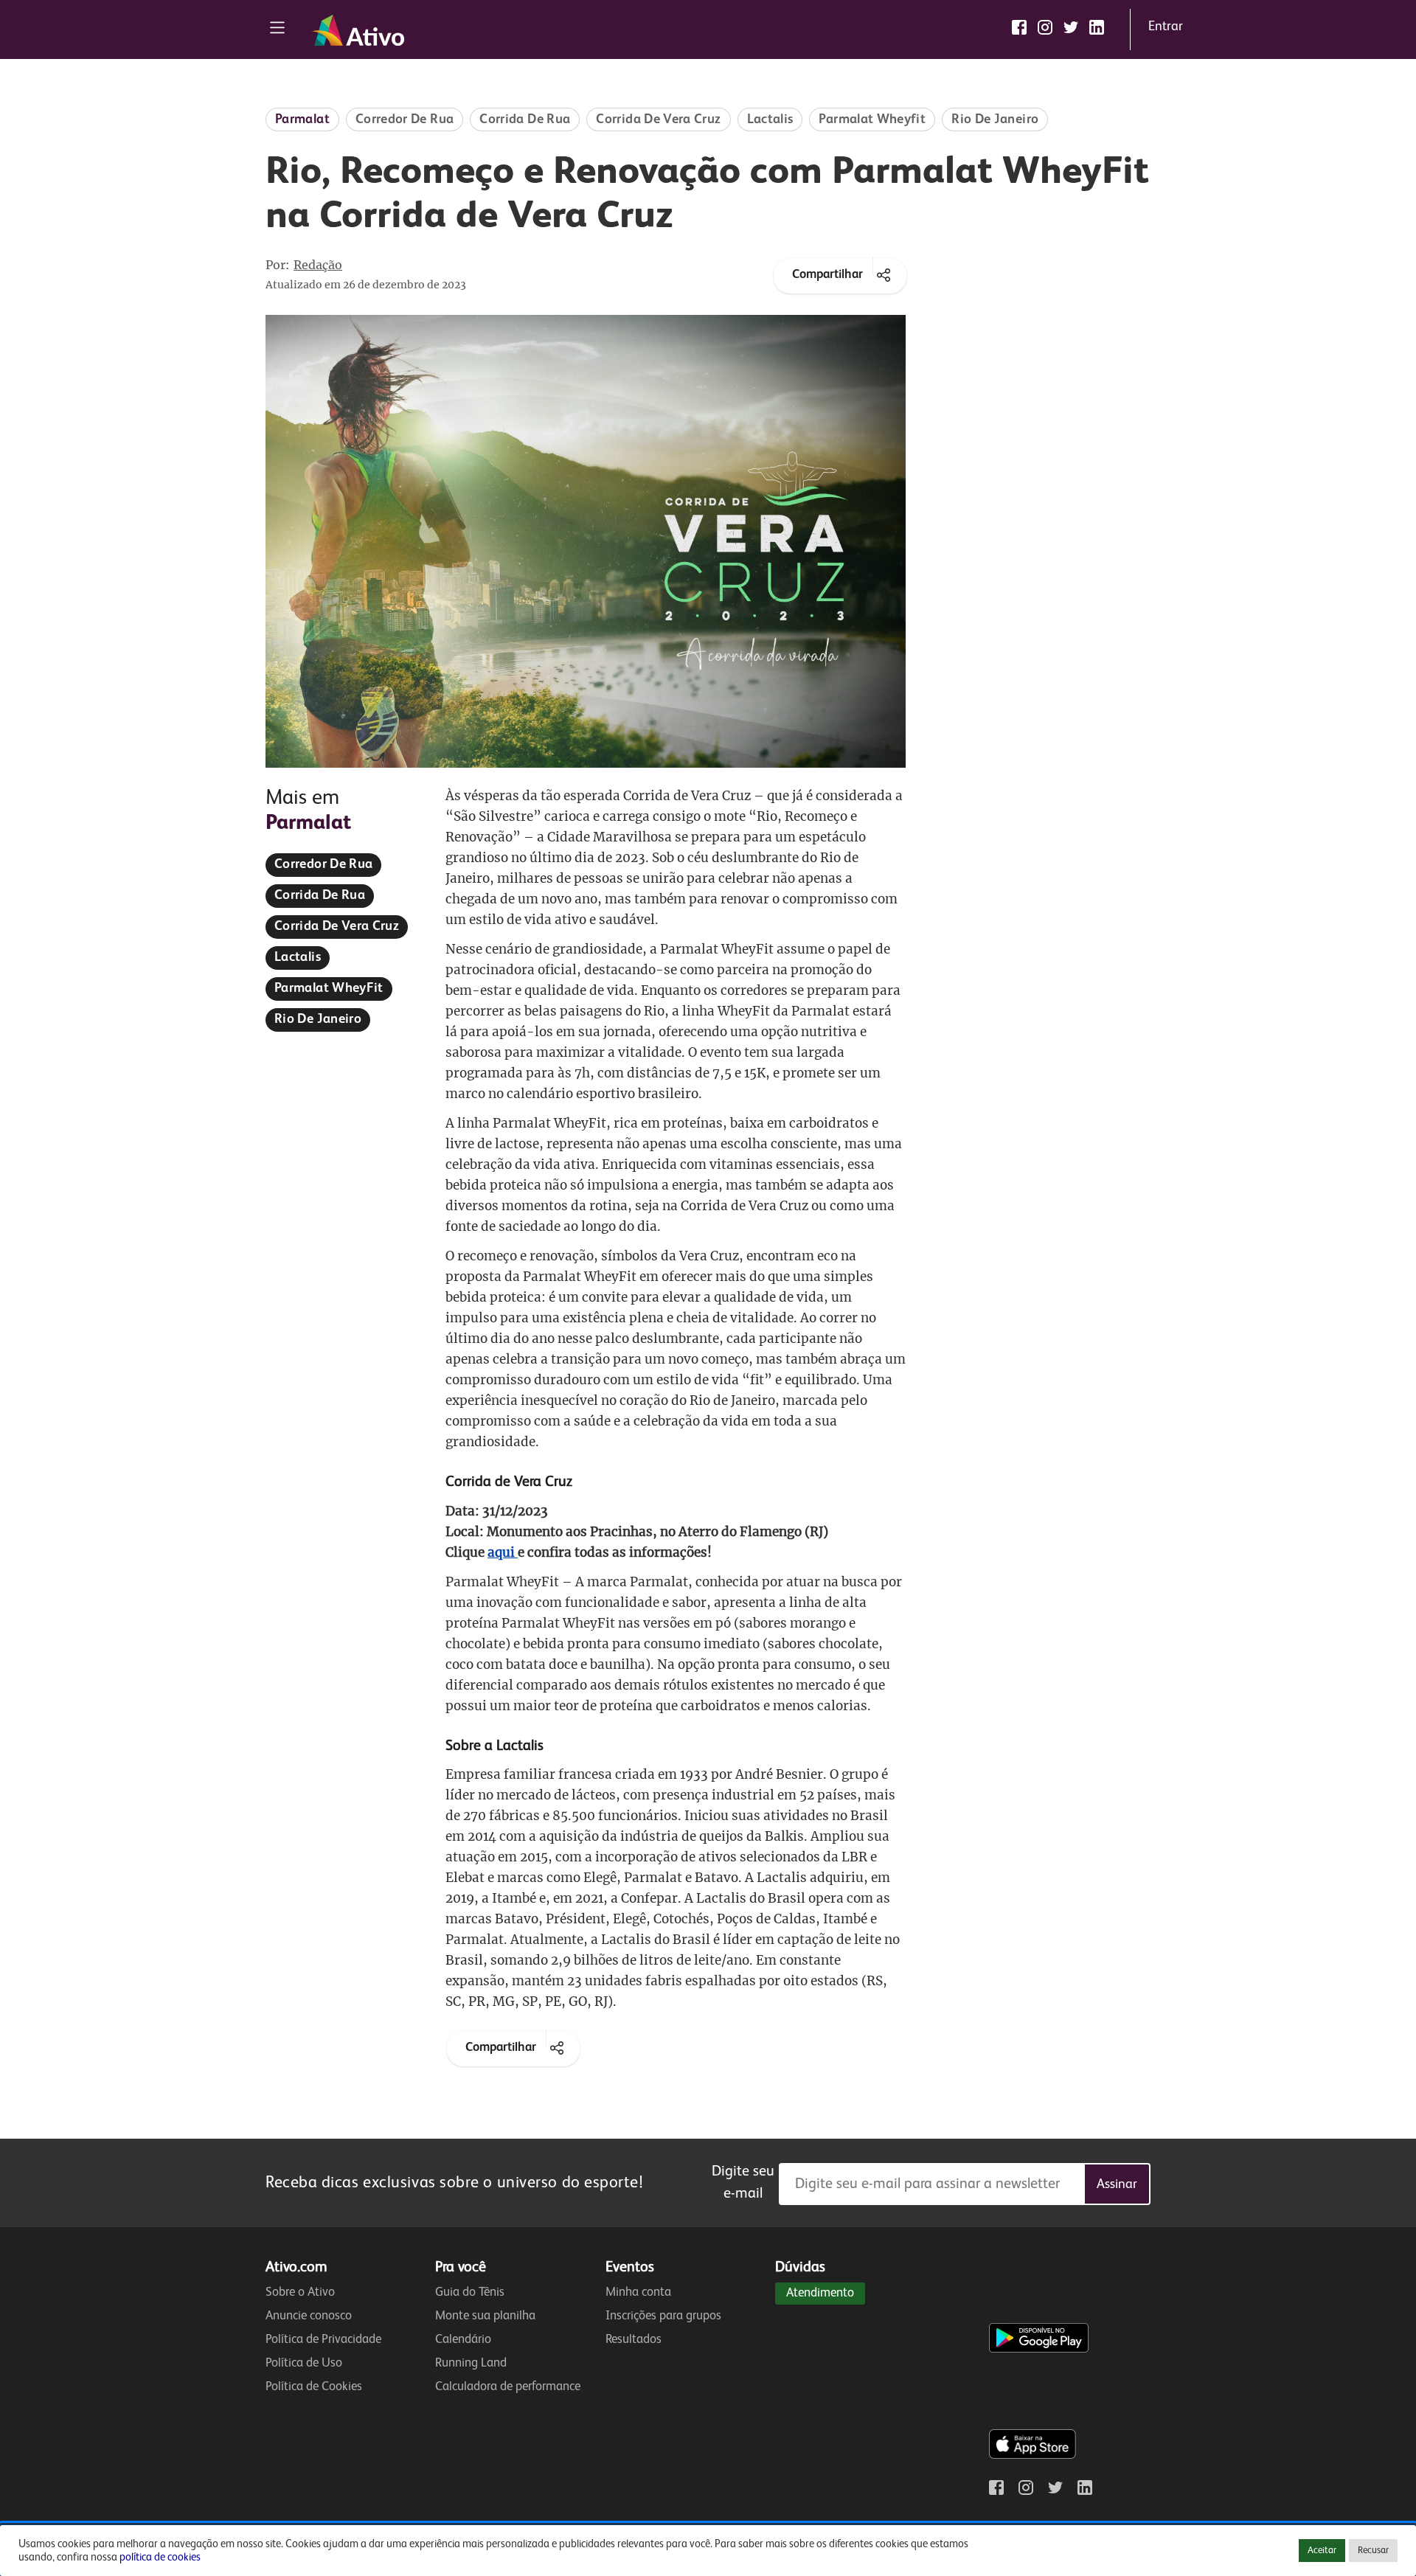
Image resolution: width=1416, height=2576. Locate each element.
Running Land (471, 2363)
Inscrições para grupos (663, 2316)
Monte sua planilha (485, 2316)
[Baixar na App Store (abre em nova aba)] (1032, 2414)
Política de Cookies (314, 2387)
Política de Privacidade (323, 2340)
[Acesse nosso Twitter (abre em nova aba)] (1071, 27)
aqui (503, 1552)
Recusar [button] (1373, 2551)
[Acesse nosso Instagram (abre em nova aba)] (1045, 27)
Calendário (463, 2340)
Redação (318, 265)
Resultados (634, 2340)
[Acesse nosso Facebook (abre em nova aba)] (1019, 27)
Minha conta (638, 2292)
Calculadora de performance (508, 2387)
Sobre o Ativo (300, 2292)
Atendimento (820, 2293)
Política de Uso (304, 2363)
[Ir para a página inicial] (358, 30)
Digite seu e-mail (743, 2183)
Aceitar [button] (1322, 2551)
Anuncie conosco (309, 2316)
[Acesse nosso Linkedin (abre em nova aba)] (1097, 27)
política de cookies (160, 2558)
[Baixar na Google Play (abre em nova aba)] (1042, 2308)
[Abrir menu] (277, 29)
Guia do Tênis (470, 2292)
